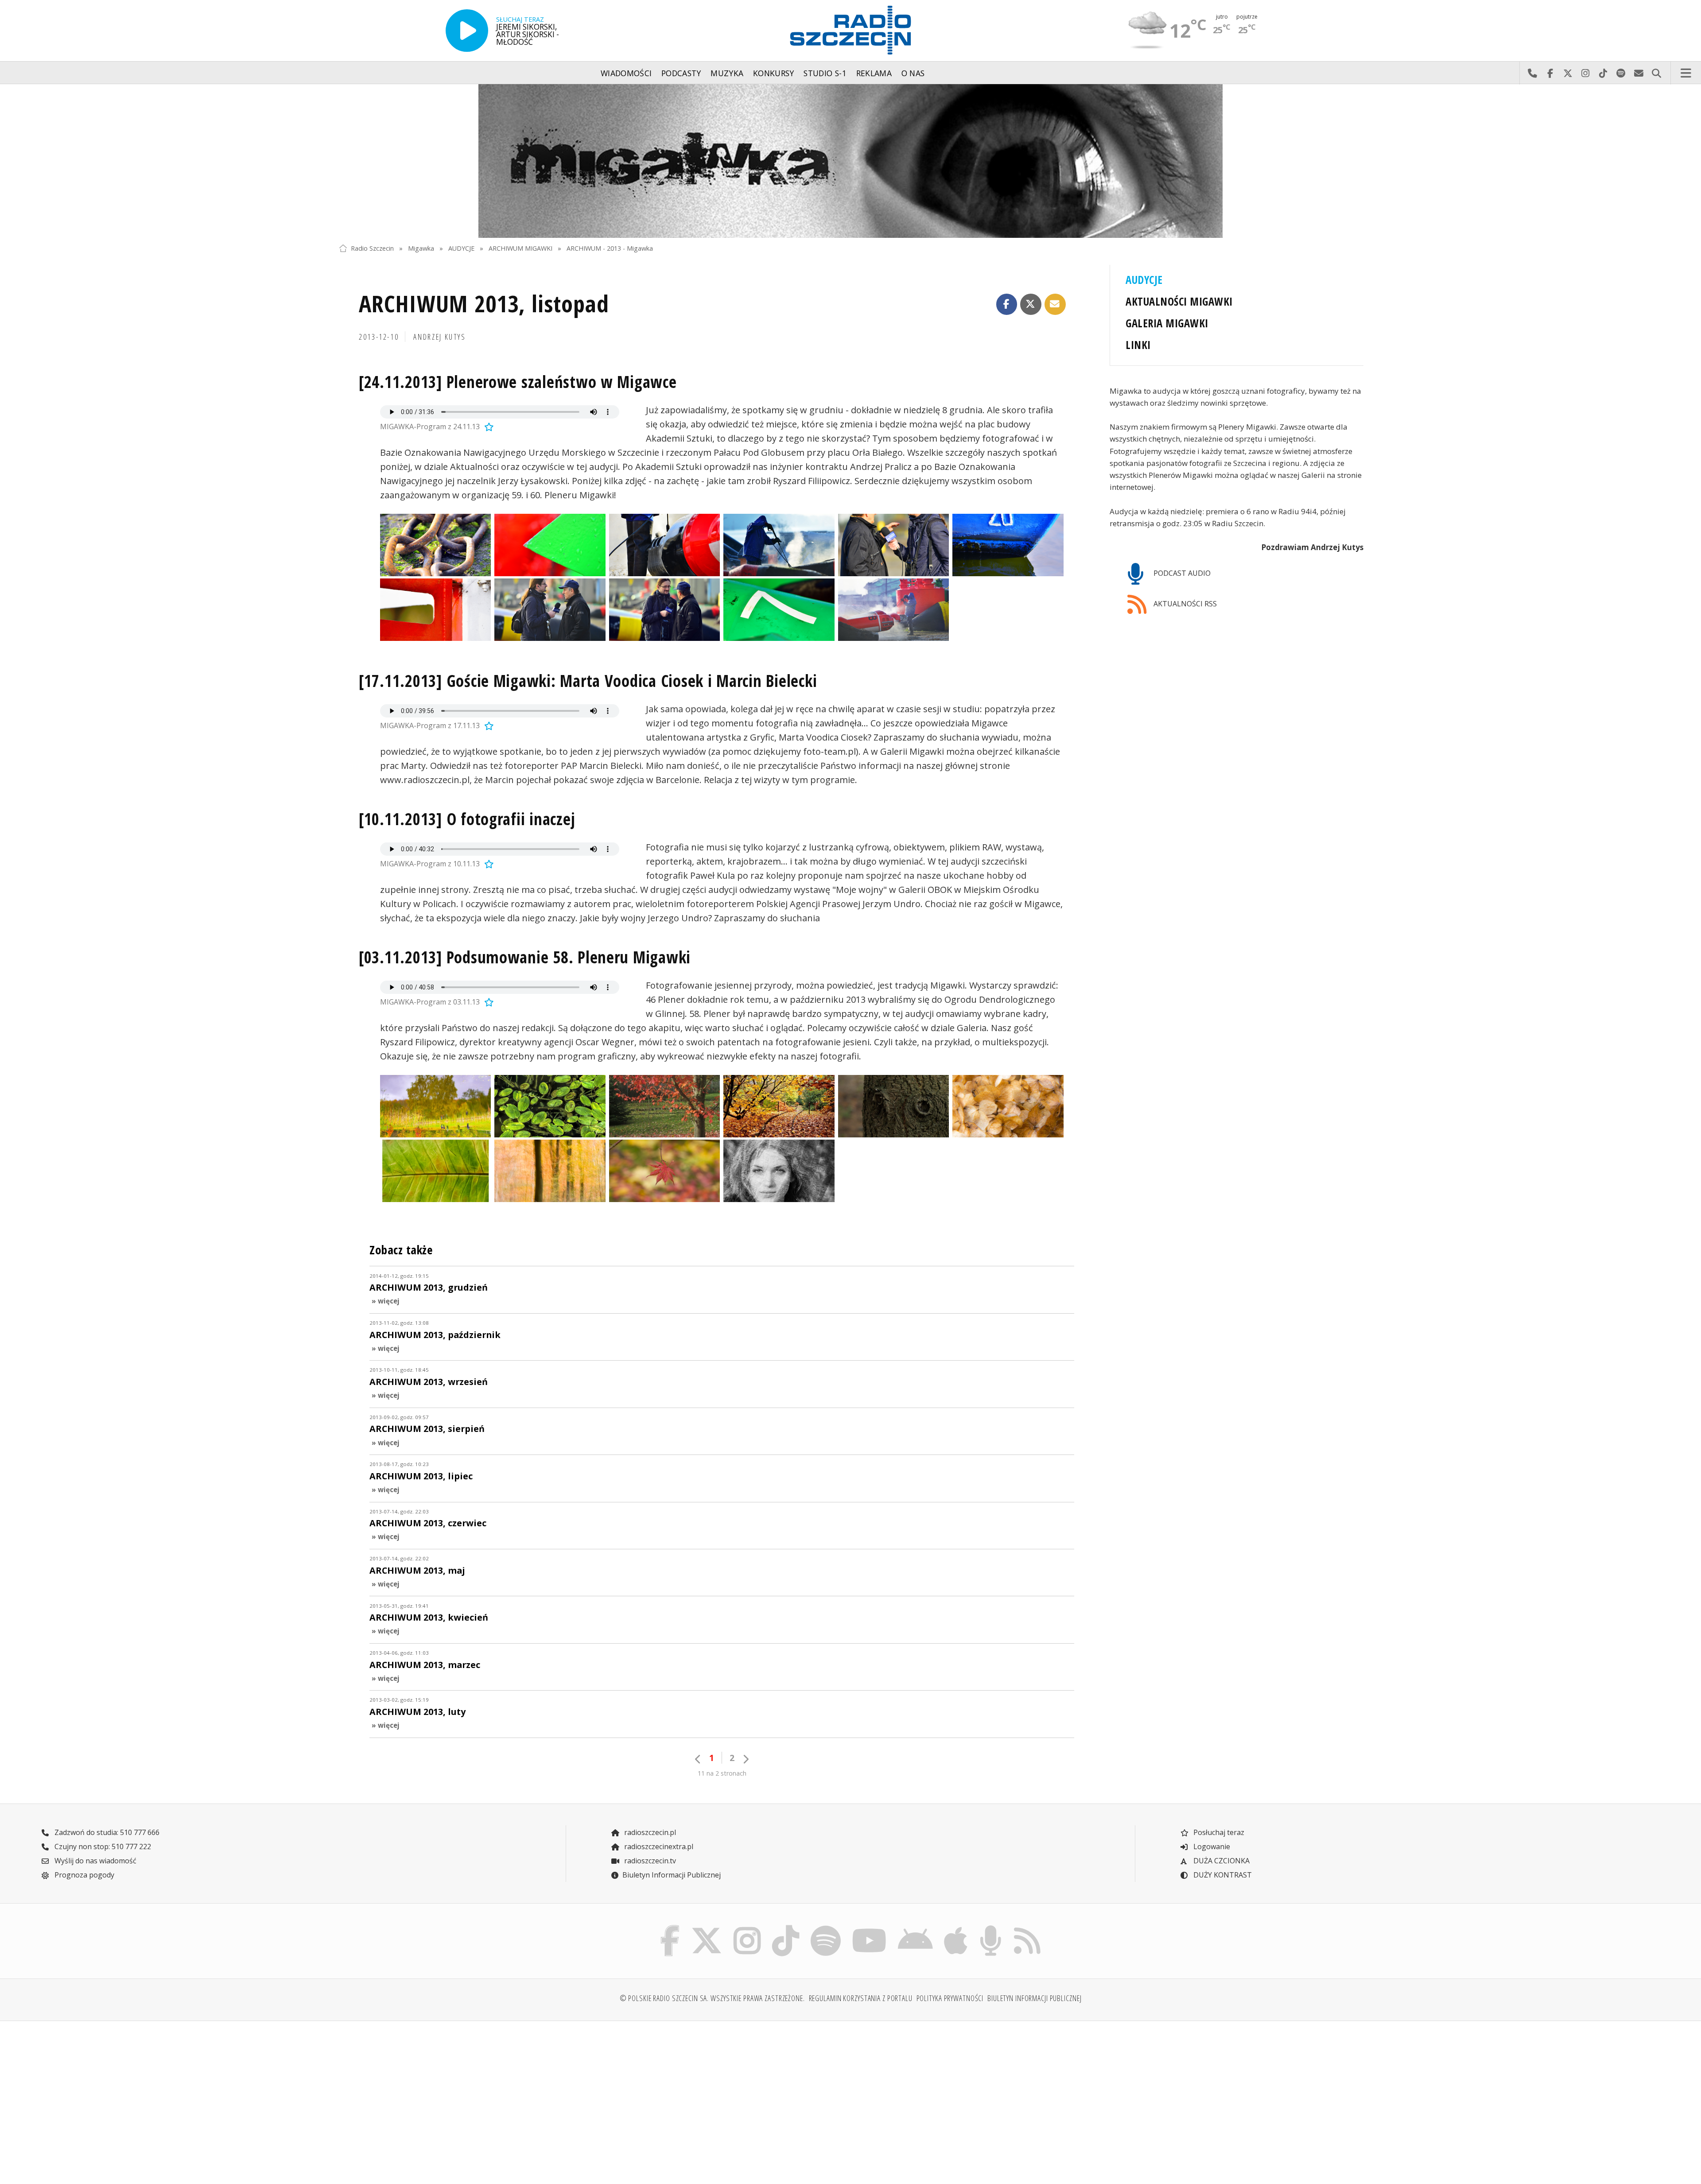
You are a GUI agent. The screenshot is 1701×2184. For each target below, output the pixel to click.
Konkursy (774, 73)
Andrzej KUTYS (439, 337)
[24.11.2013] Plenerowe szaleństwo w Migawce (518, 382)
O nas (913, 73)
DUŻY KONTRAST (1222, 1875)
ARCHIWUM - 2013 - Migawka (610, 248)
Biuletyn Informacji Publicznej (672, 1875)
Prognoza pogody (83, 1875)
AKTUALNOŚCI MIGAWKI (1179, 301)
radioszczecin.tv (649, 1861)
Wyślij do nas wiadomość (1639, 73)
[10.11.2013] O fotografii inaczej (467, 819)
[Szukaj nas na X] (707, 1928)
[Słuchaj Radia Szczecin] (467, 31)
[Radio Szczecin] (850, 30)
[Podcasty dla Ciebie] (990, 1928)
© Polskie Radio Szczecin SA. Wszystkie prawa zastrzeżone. (712, 1998)
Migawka (421, 248)
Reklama (874, 73)
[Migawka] (850, 161)
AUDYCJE (461, 248)
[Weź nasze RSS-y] (1027, 1928)
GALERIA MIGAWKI (1167, 323)
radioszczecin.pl (649, 1832)
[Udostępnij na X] (1031, 304)
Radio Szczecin (372, 248)
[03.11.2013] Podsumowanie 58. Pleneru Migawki (525, 957)
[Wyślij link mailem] (1055, 304)
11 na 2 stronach (722, 1773)
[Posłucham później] (488, 427)
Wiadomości (626, 73)
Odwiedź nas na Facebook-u (1550, 73)
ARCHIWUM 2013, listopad (484, 303)
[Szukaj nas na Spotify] (825, 1928)
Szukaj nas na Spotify (1621, 73)
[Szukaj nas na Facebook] (670, 1928)
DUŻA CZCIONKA (1221, 1861)
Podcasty (681, 73)
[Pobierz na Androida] (916, 1928)
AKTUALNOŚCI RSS (1184, 604)
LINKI (1138, 345)
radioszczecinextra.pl (658, 1847)
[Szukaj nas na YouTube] (870, 1928)
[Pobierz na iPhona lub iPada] (956, 1928)
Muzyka (727, 73)
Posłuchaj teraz (1218, 1832)
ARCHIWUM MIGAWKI (520, 248)
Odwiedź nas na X (1568, 73)
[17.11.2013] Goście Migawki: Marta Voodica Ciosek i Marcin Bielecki (588, 681)
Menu (1686, 73)
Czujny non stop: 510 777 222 (102, 1847)
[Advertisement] (464, 2097)
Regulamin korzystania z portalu (861, 1998)
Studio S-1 (825, 73)
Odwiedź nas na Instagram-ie (1585, 73)
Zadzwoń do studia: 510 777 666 (106, 1832)
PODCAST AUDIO (1181, 573)
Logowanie (1211, 1847)
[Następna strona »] (746, 1759)
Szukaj (1656, 73)
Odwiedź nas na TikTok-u (1603, 73)
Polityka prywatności (950, 1998)
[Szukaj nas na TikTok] (786, 1928)
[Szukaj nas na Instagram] (747, 1928)
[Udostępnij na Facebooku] (1007, 304)
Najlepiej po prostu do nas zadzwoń (1532, 73)
